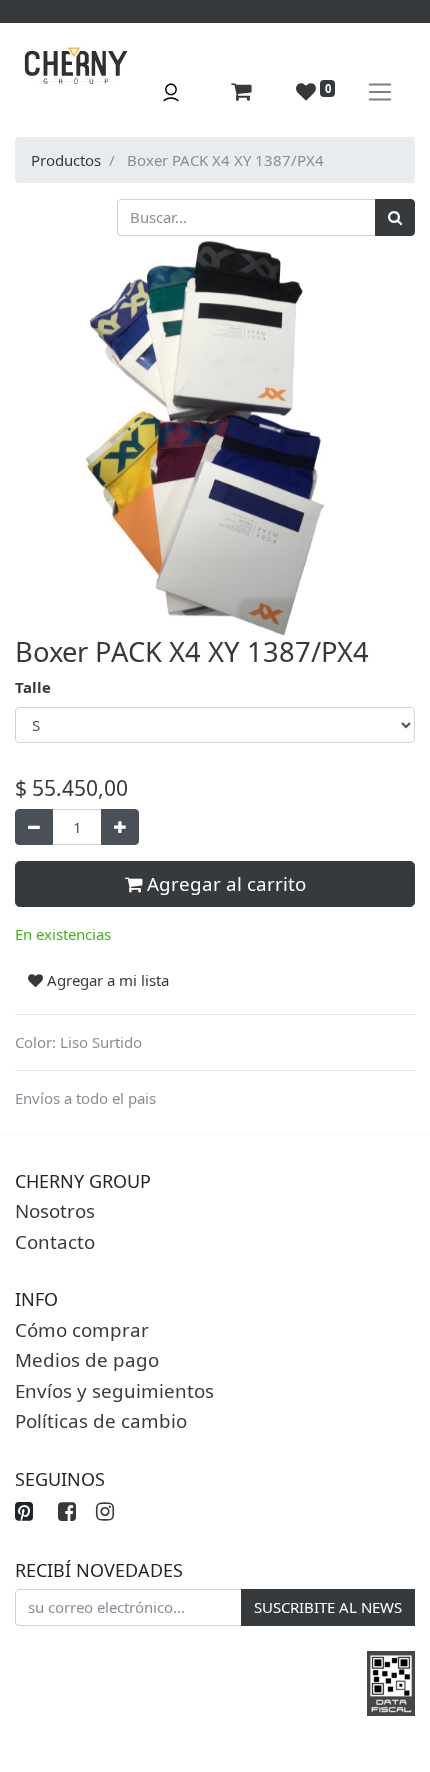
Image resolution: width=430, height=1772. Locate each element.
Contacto (55, 1241)
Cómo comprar (82, 1329)
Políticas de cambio (101, 1420)
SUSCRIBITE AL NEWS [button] (328, 1607)
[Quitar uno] (34, 827)
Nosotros (55, 1210)
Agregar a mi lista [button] (106, 980)
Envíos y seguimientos (114, 1390)
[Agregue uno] (120, 827)
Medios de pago (87, 1359)
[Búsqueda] (395, 217)
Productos (66, 160)
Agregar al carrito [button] (224, 883)
